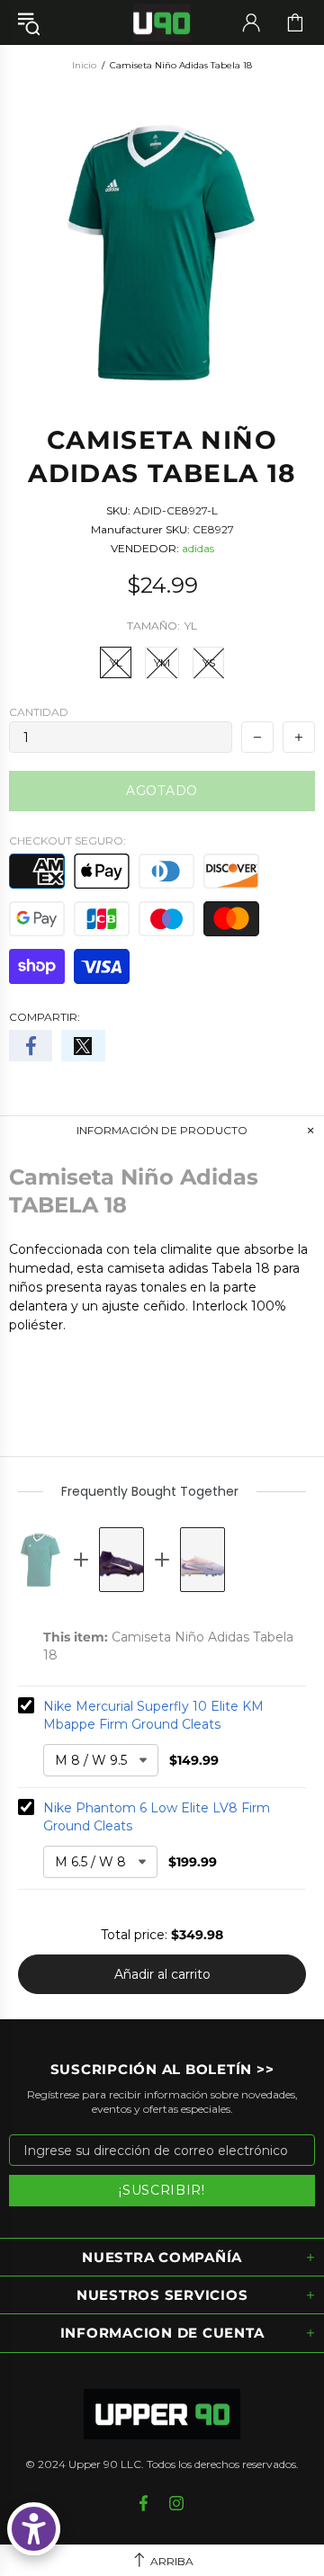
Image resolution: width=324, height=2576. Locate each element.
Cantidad (39, 712)
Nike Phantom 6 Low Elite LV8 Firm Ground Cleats (157, 1817)
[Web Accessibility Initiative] (34, 2529)
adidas (198, 548)
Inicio (84, 65)
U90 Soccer (162, 23)
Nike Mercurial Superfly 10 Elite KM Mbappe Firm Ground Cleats (153, 1715)
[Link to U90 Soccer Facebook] (145, 2503)
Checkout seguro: (67, 841)
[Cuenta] (251, 22)
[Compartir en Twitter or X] (83, 1046)
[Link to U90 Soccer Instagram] (177, 2503)
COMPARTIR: (45, 1017)
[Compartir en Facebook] (31, 1046)
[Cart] (295, 22)
